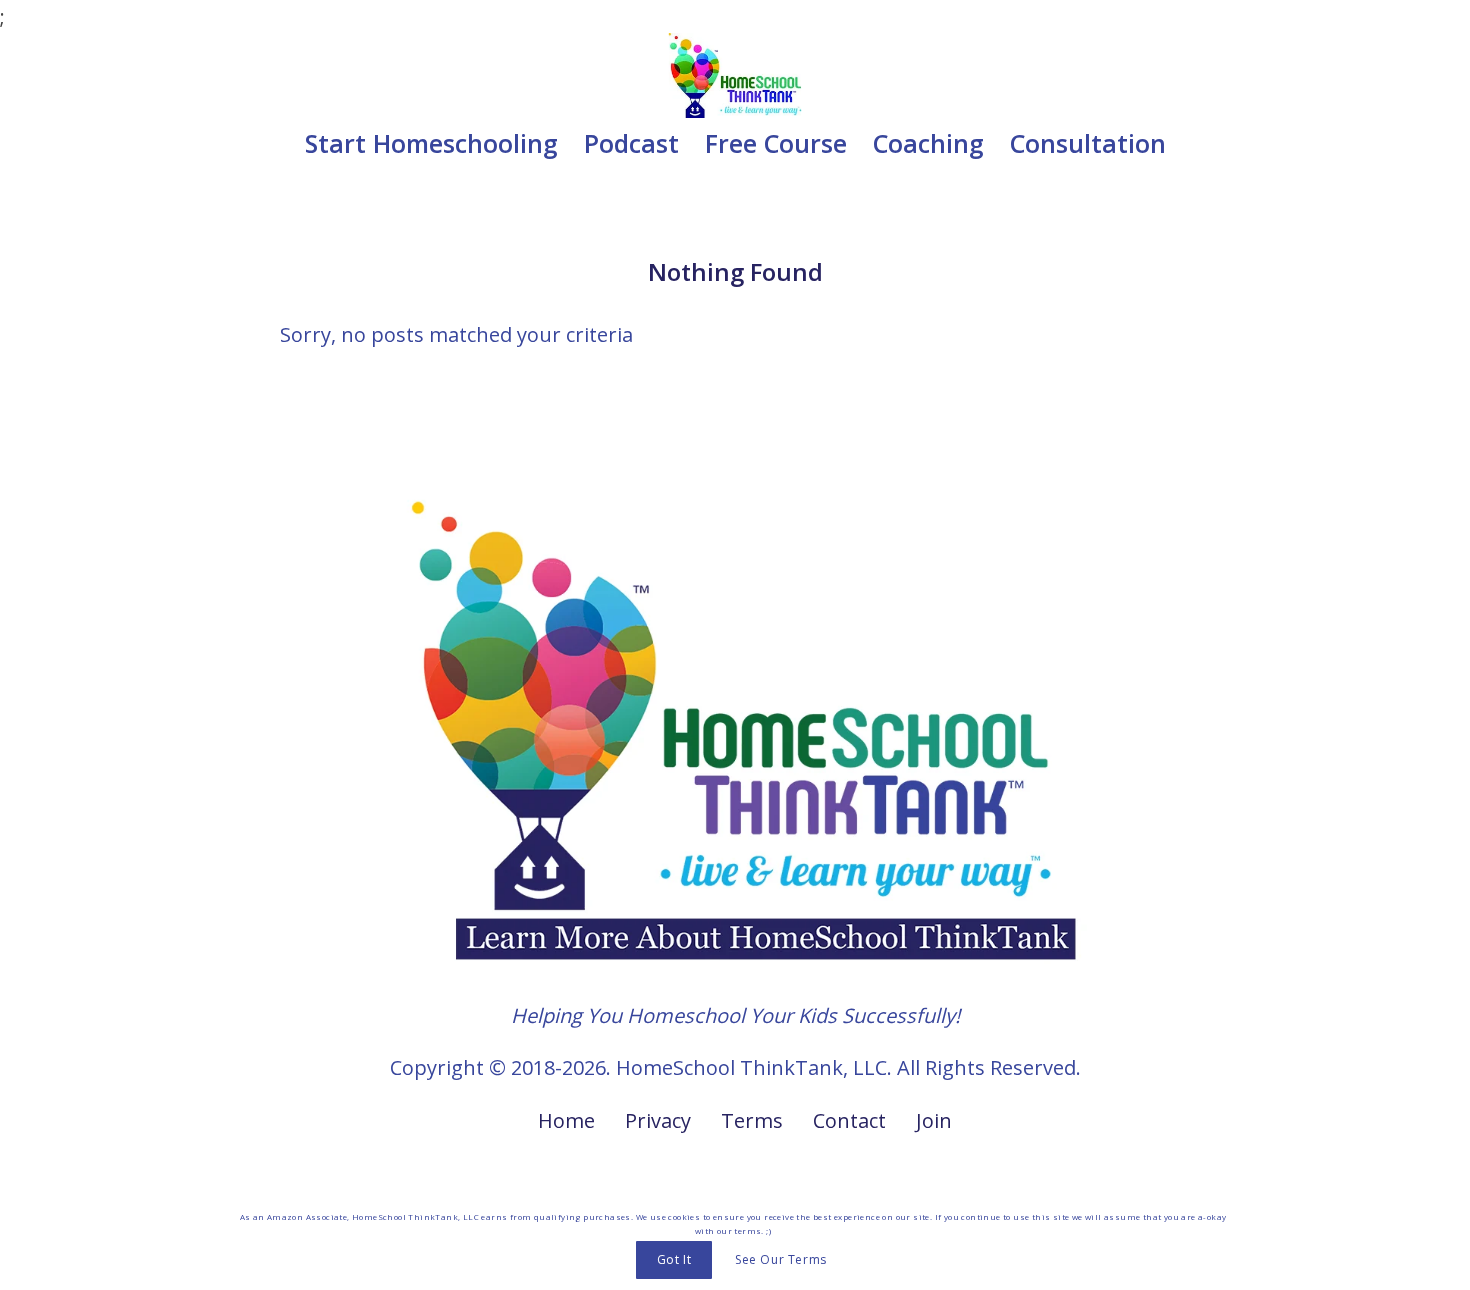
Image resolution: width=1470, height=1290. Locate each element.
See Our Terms (781, 1259)
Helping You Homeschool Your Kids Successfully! (735, 1015)
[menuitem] (431, 143)
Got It (674, 1259)
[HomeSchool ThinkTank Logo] (735, 75)
